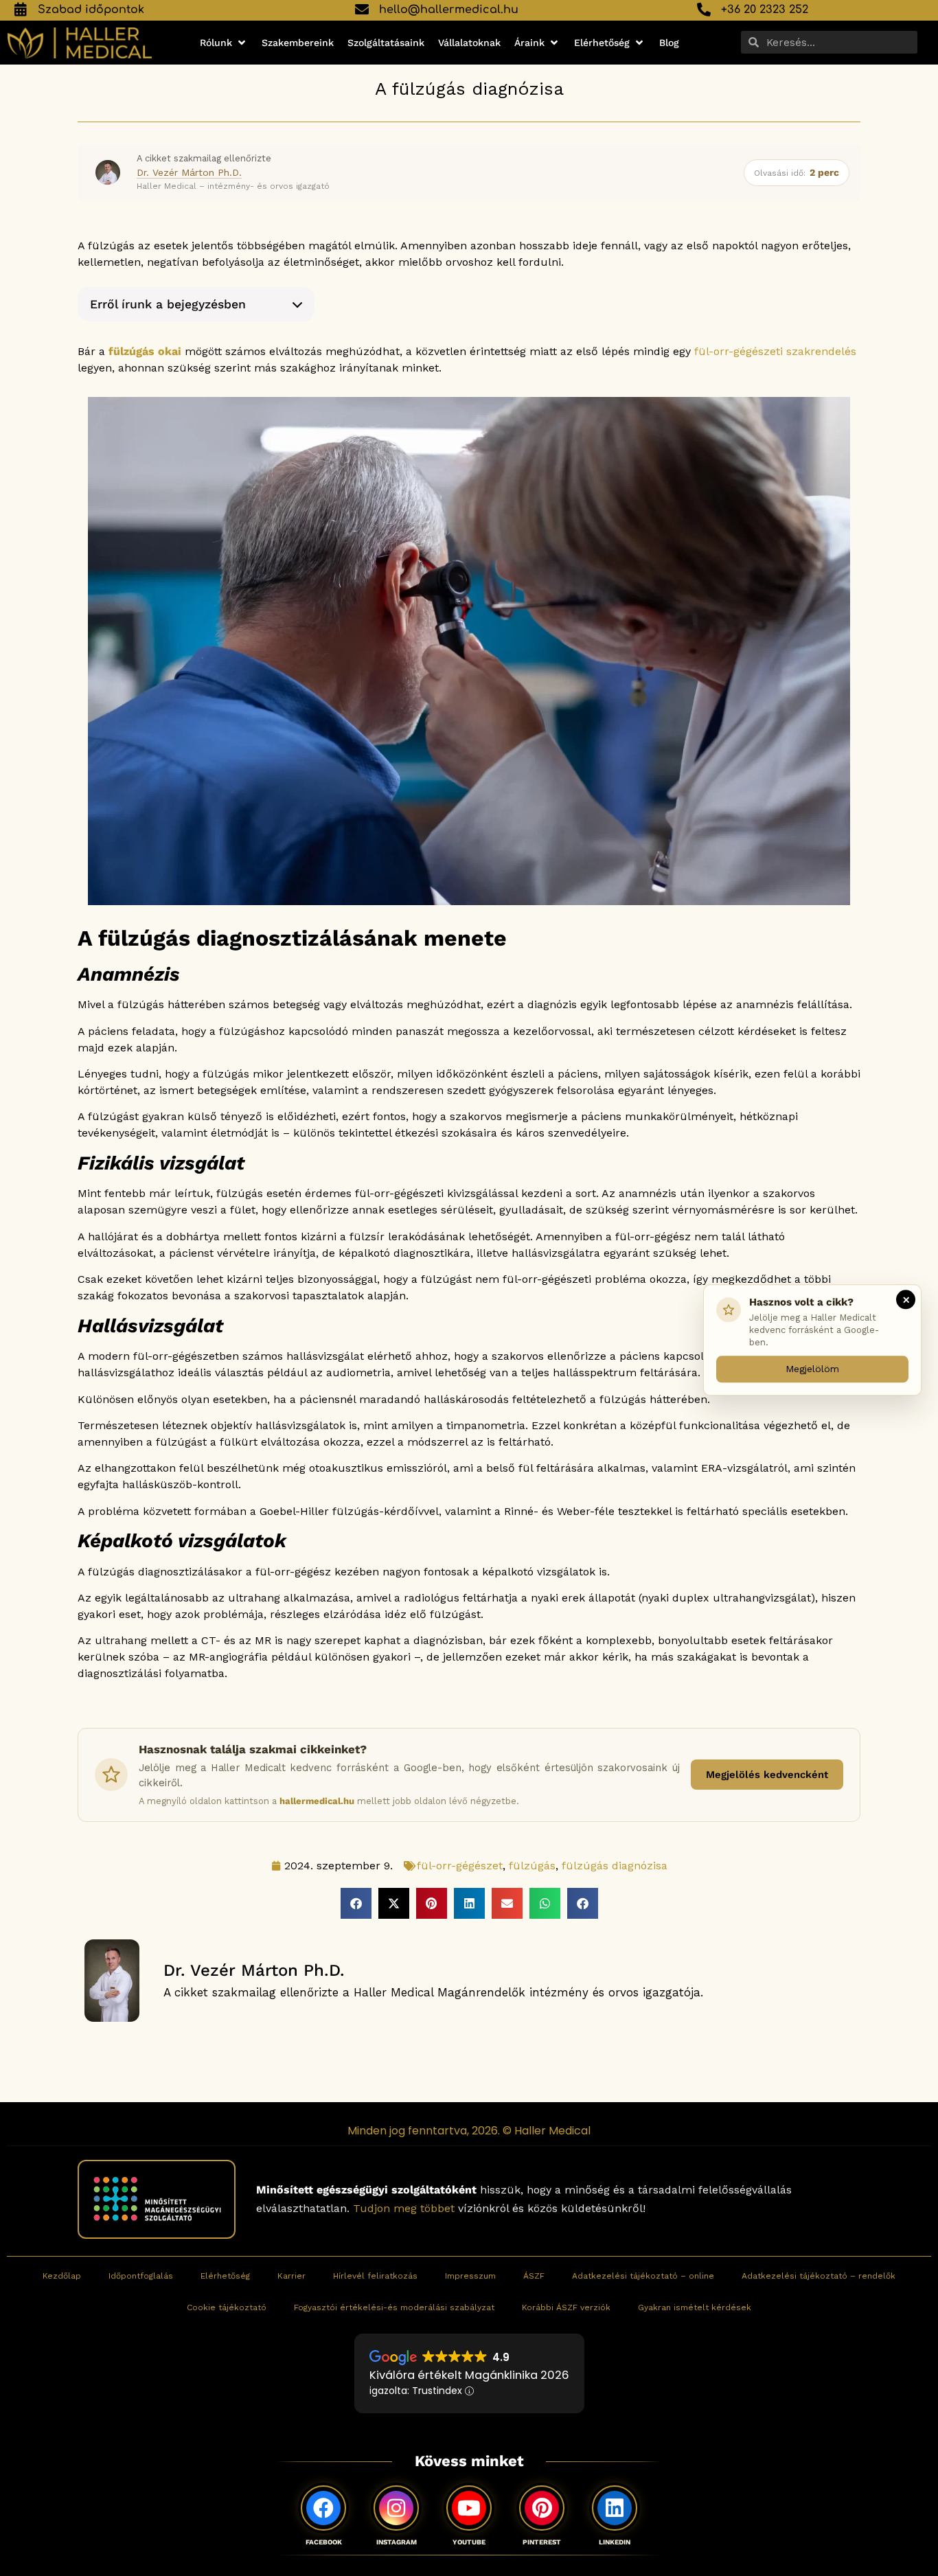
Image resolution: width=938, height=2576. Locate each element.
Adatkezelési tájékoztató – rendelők (819, 2276)
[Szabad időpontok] (21, 10)
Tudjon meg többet (404, 2209)
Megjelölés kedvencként (767, 1775)
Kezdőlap (62, 2276)
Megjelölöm (812, 1368)
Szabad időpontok (91, 10)
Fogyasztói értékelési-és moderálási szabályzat (394, 2307)
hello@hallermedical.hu (449, 10)
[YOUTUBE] (469, 2508)
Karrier (291, 2276)
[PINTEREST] (542, 2508)
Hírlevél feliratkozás (375, 2276)
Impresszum (470, 2276)
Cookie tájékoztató (227, 2307)
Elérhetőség (225, 2276)
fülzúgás (532, 1866)
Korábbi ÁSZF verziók (566, 2307)
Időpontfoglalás (141, 2276)
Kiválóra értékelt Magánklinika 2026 (469, 2375)
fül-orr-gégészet (460, 1866)
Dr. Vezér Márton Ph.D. (189, 172)
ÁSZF (534, 2276)
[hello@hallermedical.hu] (362, 10)
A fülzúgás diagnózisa (469, 89)
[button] (224, 43)
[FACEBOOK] (323, 2508)
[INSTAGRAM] (396, 2508)
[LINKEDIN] (615, 2508)
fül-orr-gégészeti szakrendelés (775, 351)
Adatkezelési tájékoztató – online (643, 2276)
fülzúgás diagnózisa (615, 1866)
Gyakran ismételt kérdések (695, 2307)
